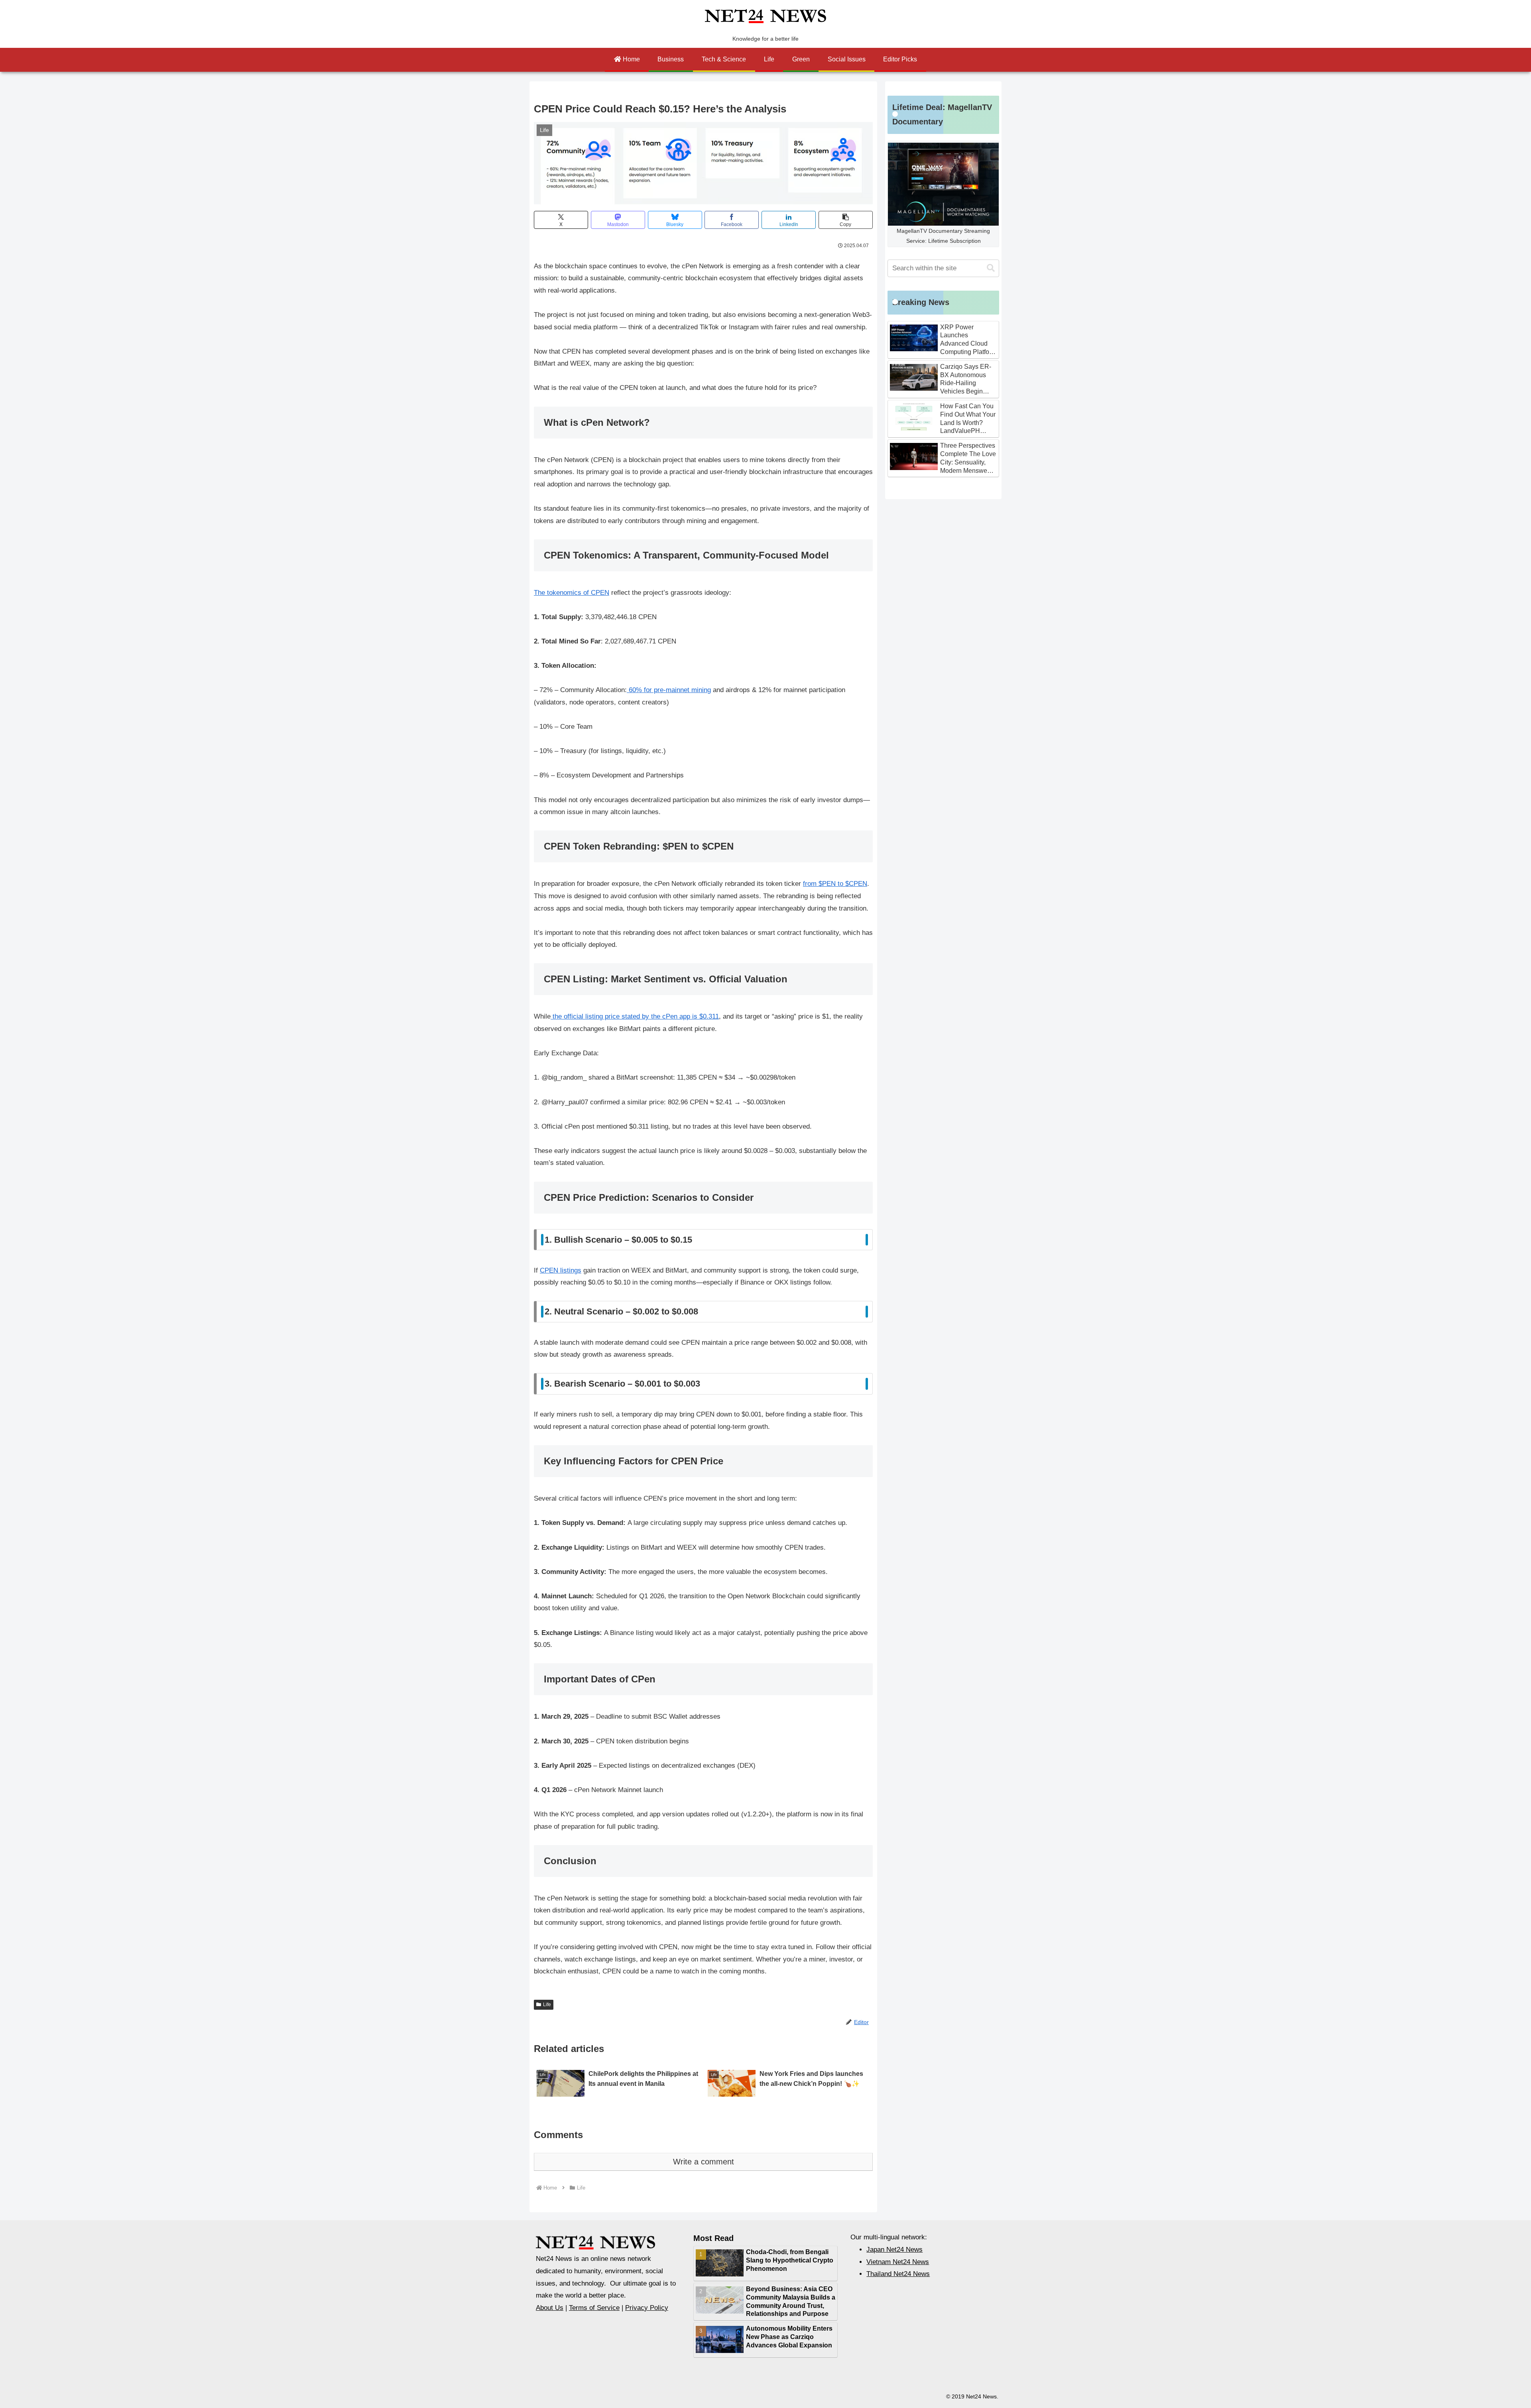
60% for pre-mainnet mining (669, 690)
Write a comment (704, 2162)
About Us (550, 2308)
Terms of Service (594, 2308)
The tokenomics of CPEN (572, 593)
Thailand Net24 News (898, 2274)
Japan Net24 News (894, 2250)
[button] (846, 220)
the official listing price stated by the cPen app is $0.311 (635, 1016)
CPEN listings (561, 1270)
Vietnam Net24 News (898, 2262)
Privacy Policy (647, 2308)
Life (547, 2005)
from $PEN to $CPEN (835, 884)
